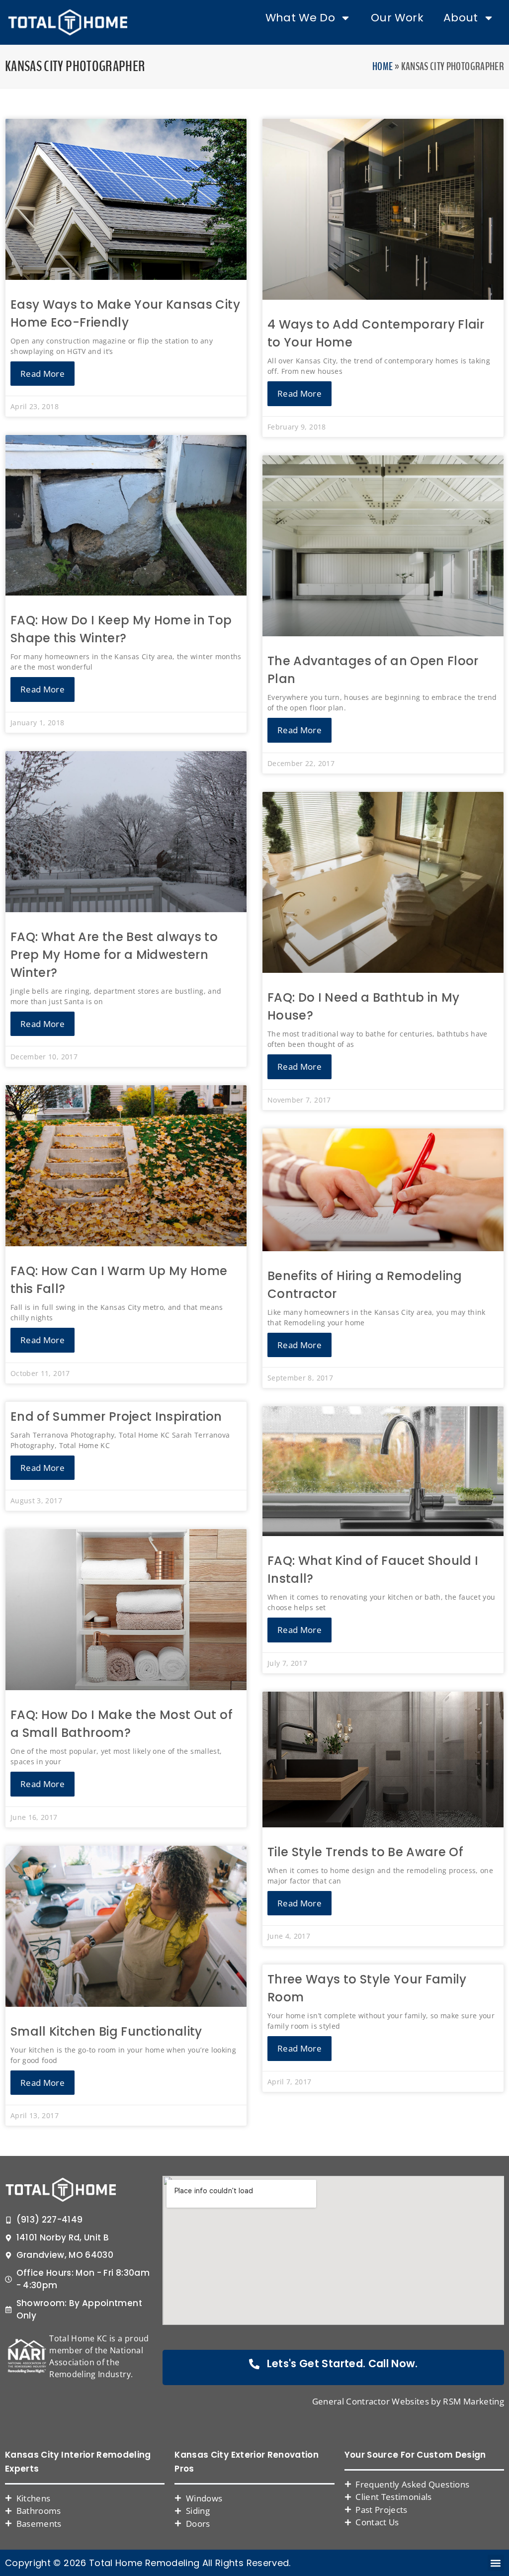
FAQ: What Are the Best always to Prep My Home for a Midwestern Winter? (114, 955)
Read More (42, 374)
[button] (496, 2563)
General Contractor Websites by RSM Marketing (408, 2401)
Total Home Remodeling (144, 2563)
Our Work (397, 18)
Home (382, 67)
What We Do (300, 18)
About (461, 18)
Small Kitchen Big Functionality (106, 2031)
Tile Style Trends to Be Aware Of (365, 1852)
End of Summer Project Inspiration (116, 1417)
